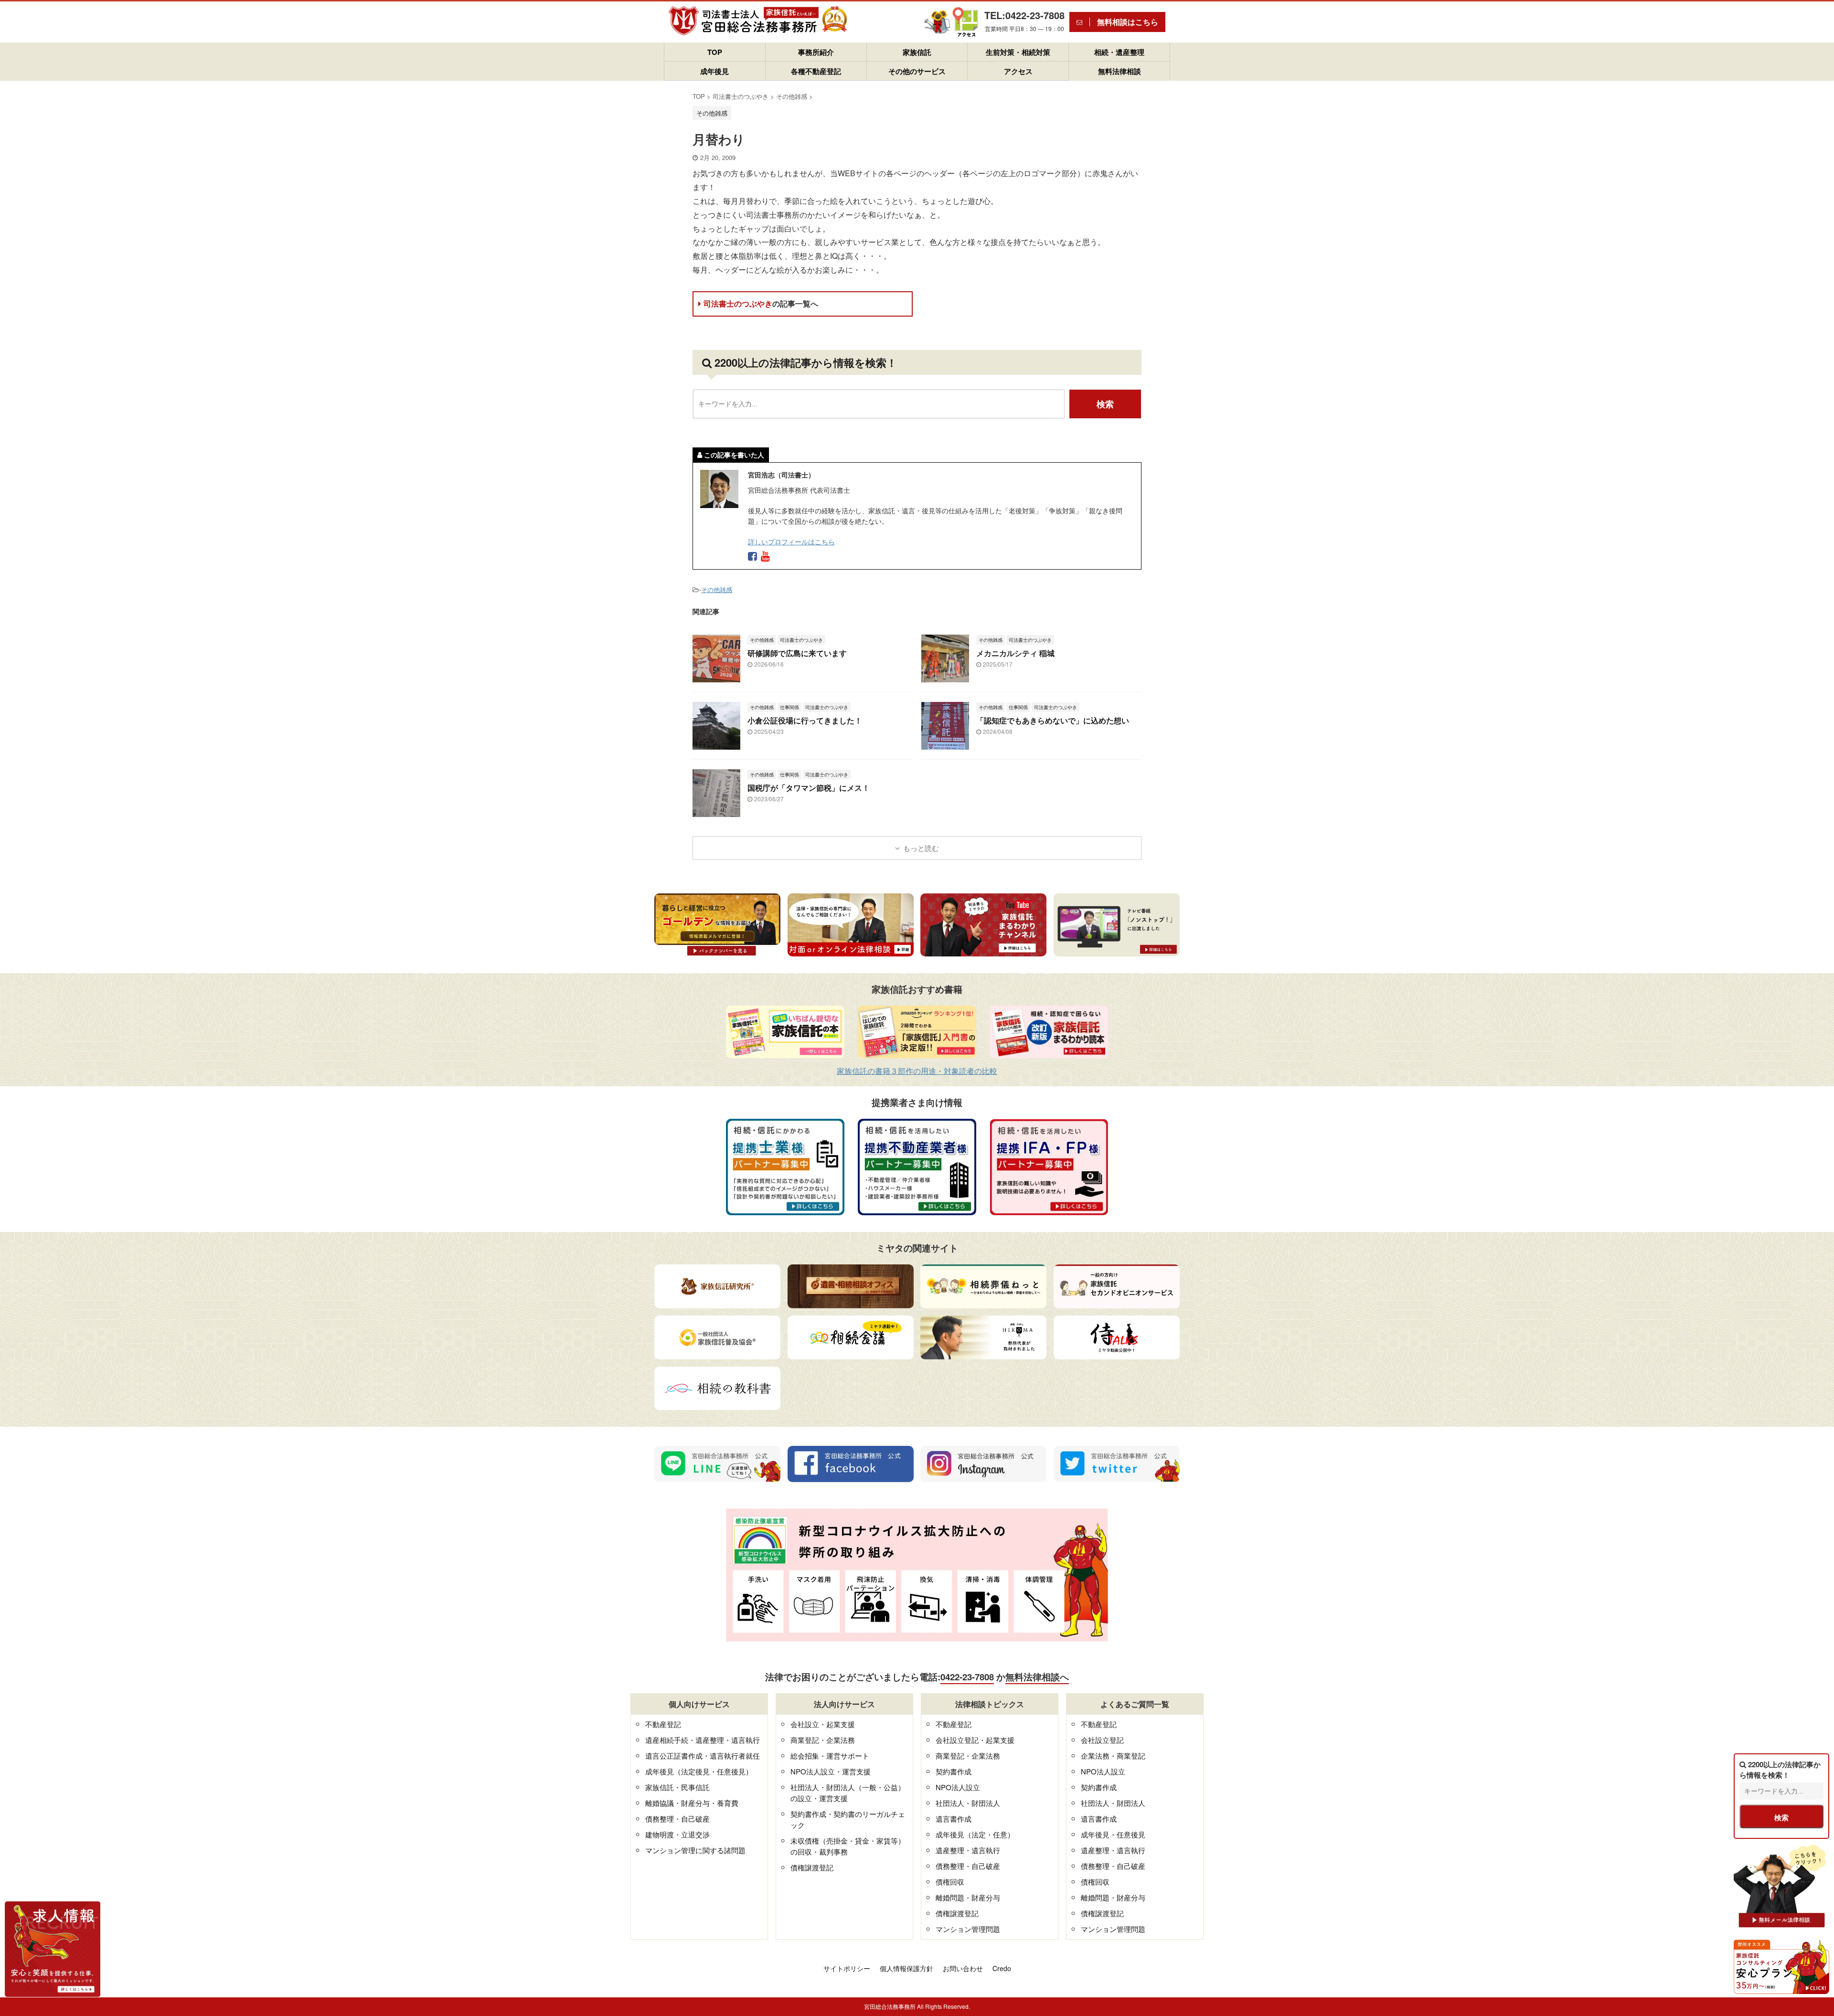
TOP (715, 52)
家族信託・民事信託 (677, 1787)
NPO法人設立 (958, 1787)
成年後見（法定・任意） (975, 1834)
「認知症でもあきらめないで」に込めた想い (1053, 720)
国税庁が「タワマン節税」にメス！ (809, 788)
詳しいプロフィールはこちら (791, 541)
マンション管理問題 (968, 1929)
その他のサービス (917, 71)
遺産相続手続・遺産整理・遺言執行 (703, 1740)
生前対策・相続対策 (1018, 52)
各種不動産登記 (816, 71)
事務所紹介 (816, 52)
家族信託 (917, 52)
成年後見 (714, 71)
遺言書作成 (954, 1819)
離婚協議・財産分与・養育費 (692, 1803)
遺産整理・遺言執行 (968, 1850)
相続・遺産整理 (1119, 52)
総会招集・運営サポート (830, 1756)
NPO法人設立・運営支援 (831, 1771)
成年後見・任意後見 (1113, 1834)
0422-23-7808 (967, 1677)
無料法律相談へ (1037, 1677)
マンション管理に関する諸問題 (695, 1850)
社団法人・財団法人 (968, 1803)
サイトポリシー (847, 1968)
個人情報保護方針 (906, 1968)
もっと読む (921, 848)
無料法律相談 (1120, 71)
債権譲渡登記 (812, 1867)
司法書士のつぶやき (761, 303)
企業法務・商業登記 (1113, 1756)
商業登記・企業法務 (823, 1740)
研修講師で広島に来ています (797, 653)
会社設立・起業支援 (823, 1724)
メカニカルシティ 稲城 (1015, 653)
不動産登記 (663, 1724)
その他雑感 (717, 589)
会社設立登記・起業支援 (975, 1740)
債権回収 (950, 1882)
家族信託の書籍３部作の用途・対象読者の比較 (917, 1071)
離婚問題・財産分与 (968, 1897)
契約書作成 (954, 1771)
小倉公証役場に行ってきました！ (805, 720)
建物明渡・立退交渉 (677, 1834)
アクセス (1018, 71)
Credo (1002, 1968)
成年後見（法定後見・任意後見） (699, 1771)
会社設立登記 (1102, 1740)
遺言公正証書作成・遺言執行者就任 (703, 1756)
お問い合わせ (963, 1968)
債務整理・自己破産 (677, 1819)
